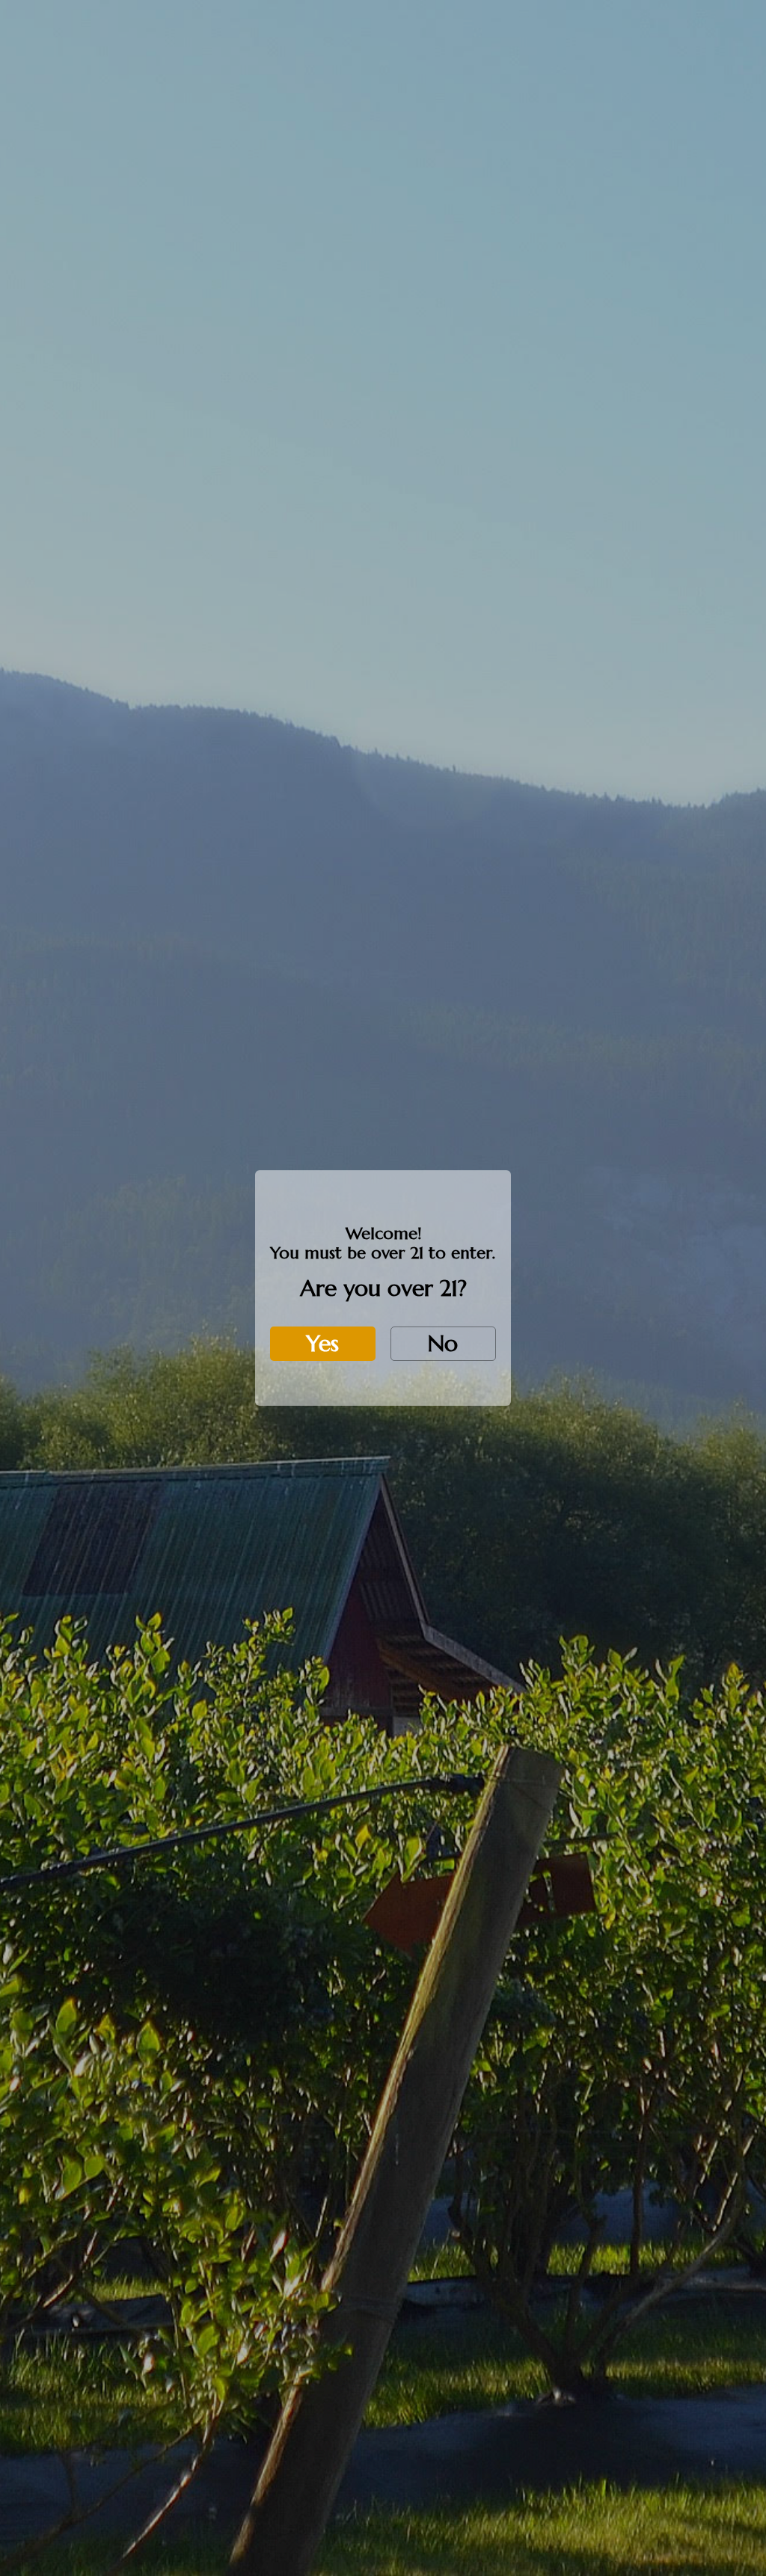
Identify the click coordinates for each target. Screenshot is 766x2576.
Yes (322, 1343)
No (443, 1343)
